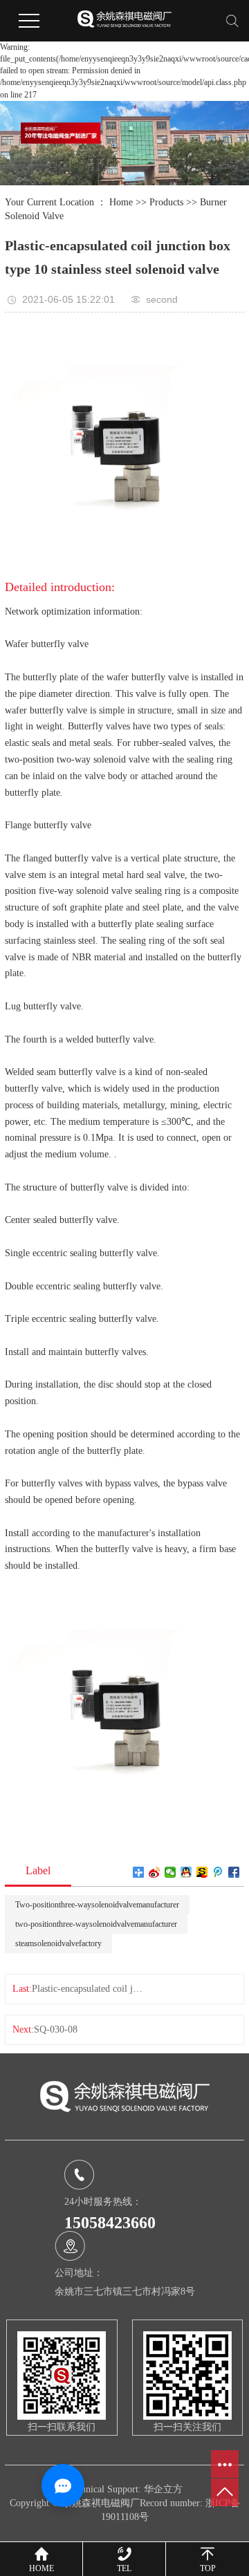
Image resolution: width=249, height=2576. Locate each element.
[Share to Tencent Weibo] (218, 1872)
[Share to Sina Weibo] (155, 1872)
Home (121, 202)
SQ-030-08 (56, 2029)
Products (166, 202)
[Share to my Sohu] (202, 1872)
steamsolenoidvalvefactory (58, 1943)
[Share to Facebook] (234, 1872)
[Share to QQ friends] (186, 1872)
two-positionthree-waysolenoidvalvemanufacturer (96, 1924)
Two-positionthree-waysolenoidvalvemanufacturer (97, 1905)
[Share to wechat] (170, 1872)
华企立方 (163, 2489)
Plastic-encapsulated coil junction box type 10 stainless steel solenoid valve (88, 1989)
